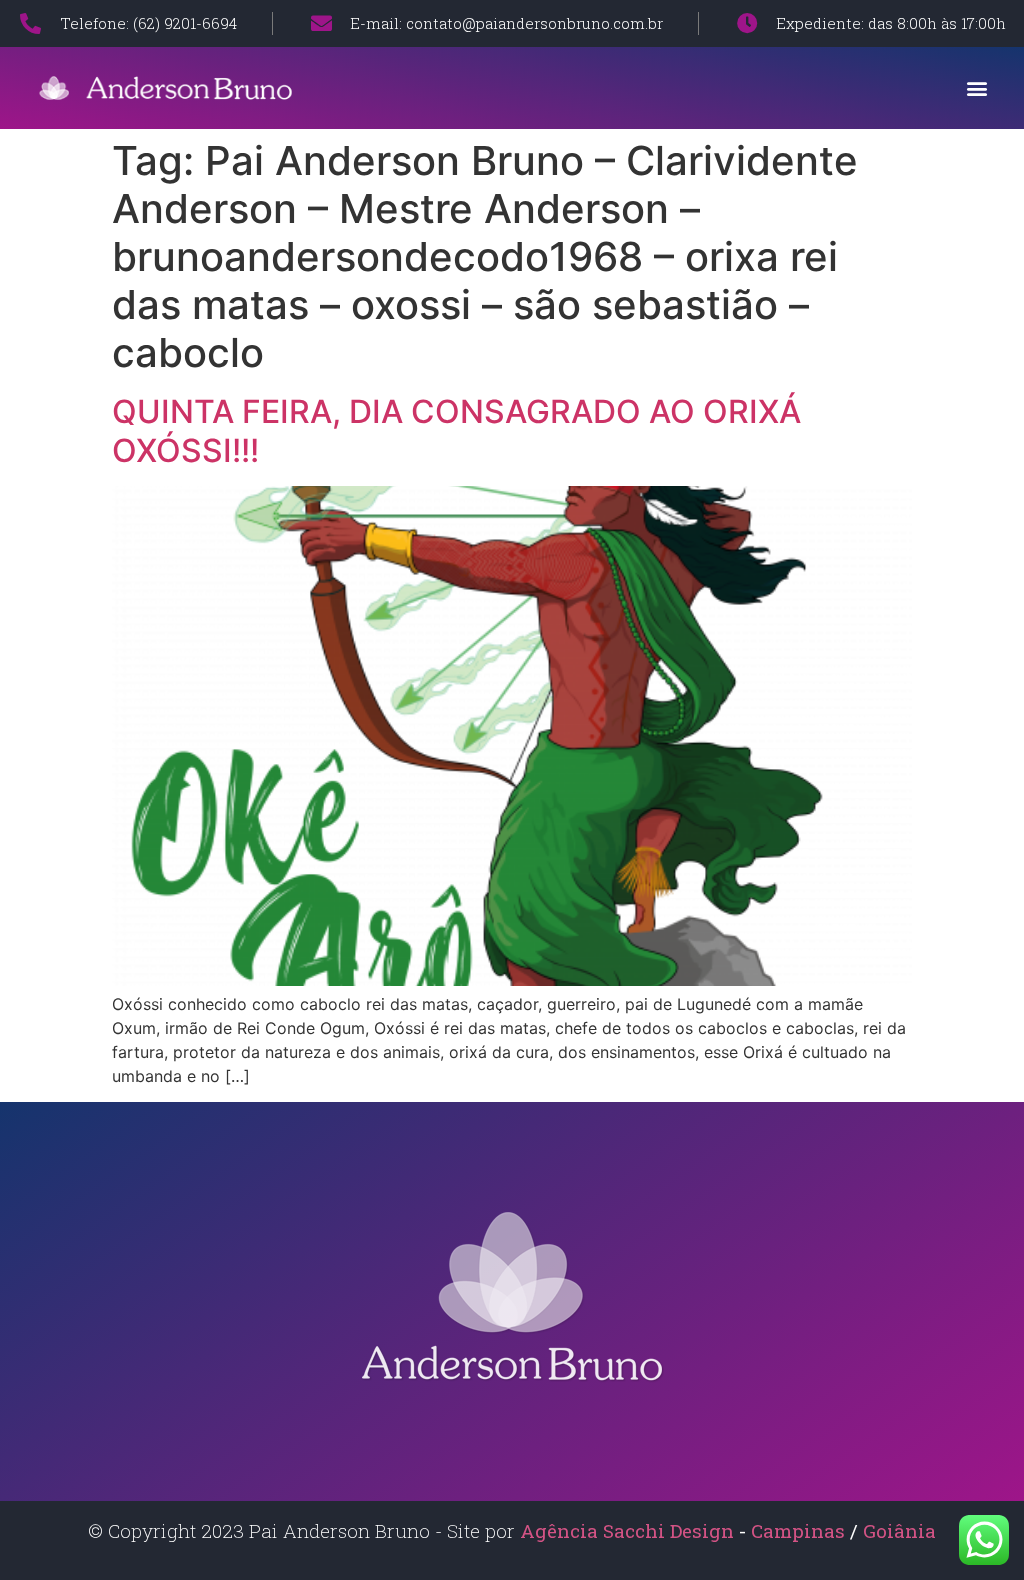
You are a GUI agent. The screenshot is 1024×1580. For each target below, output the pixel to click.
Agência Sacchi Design (627, 1530)
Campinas (800, 1530)
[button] (977, 87)
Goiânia (899, 1530)
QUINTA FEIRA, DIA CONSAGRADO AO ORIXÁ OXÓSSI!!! (456, 430)
